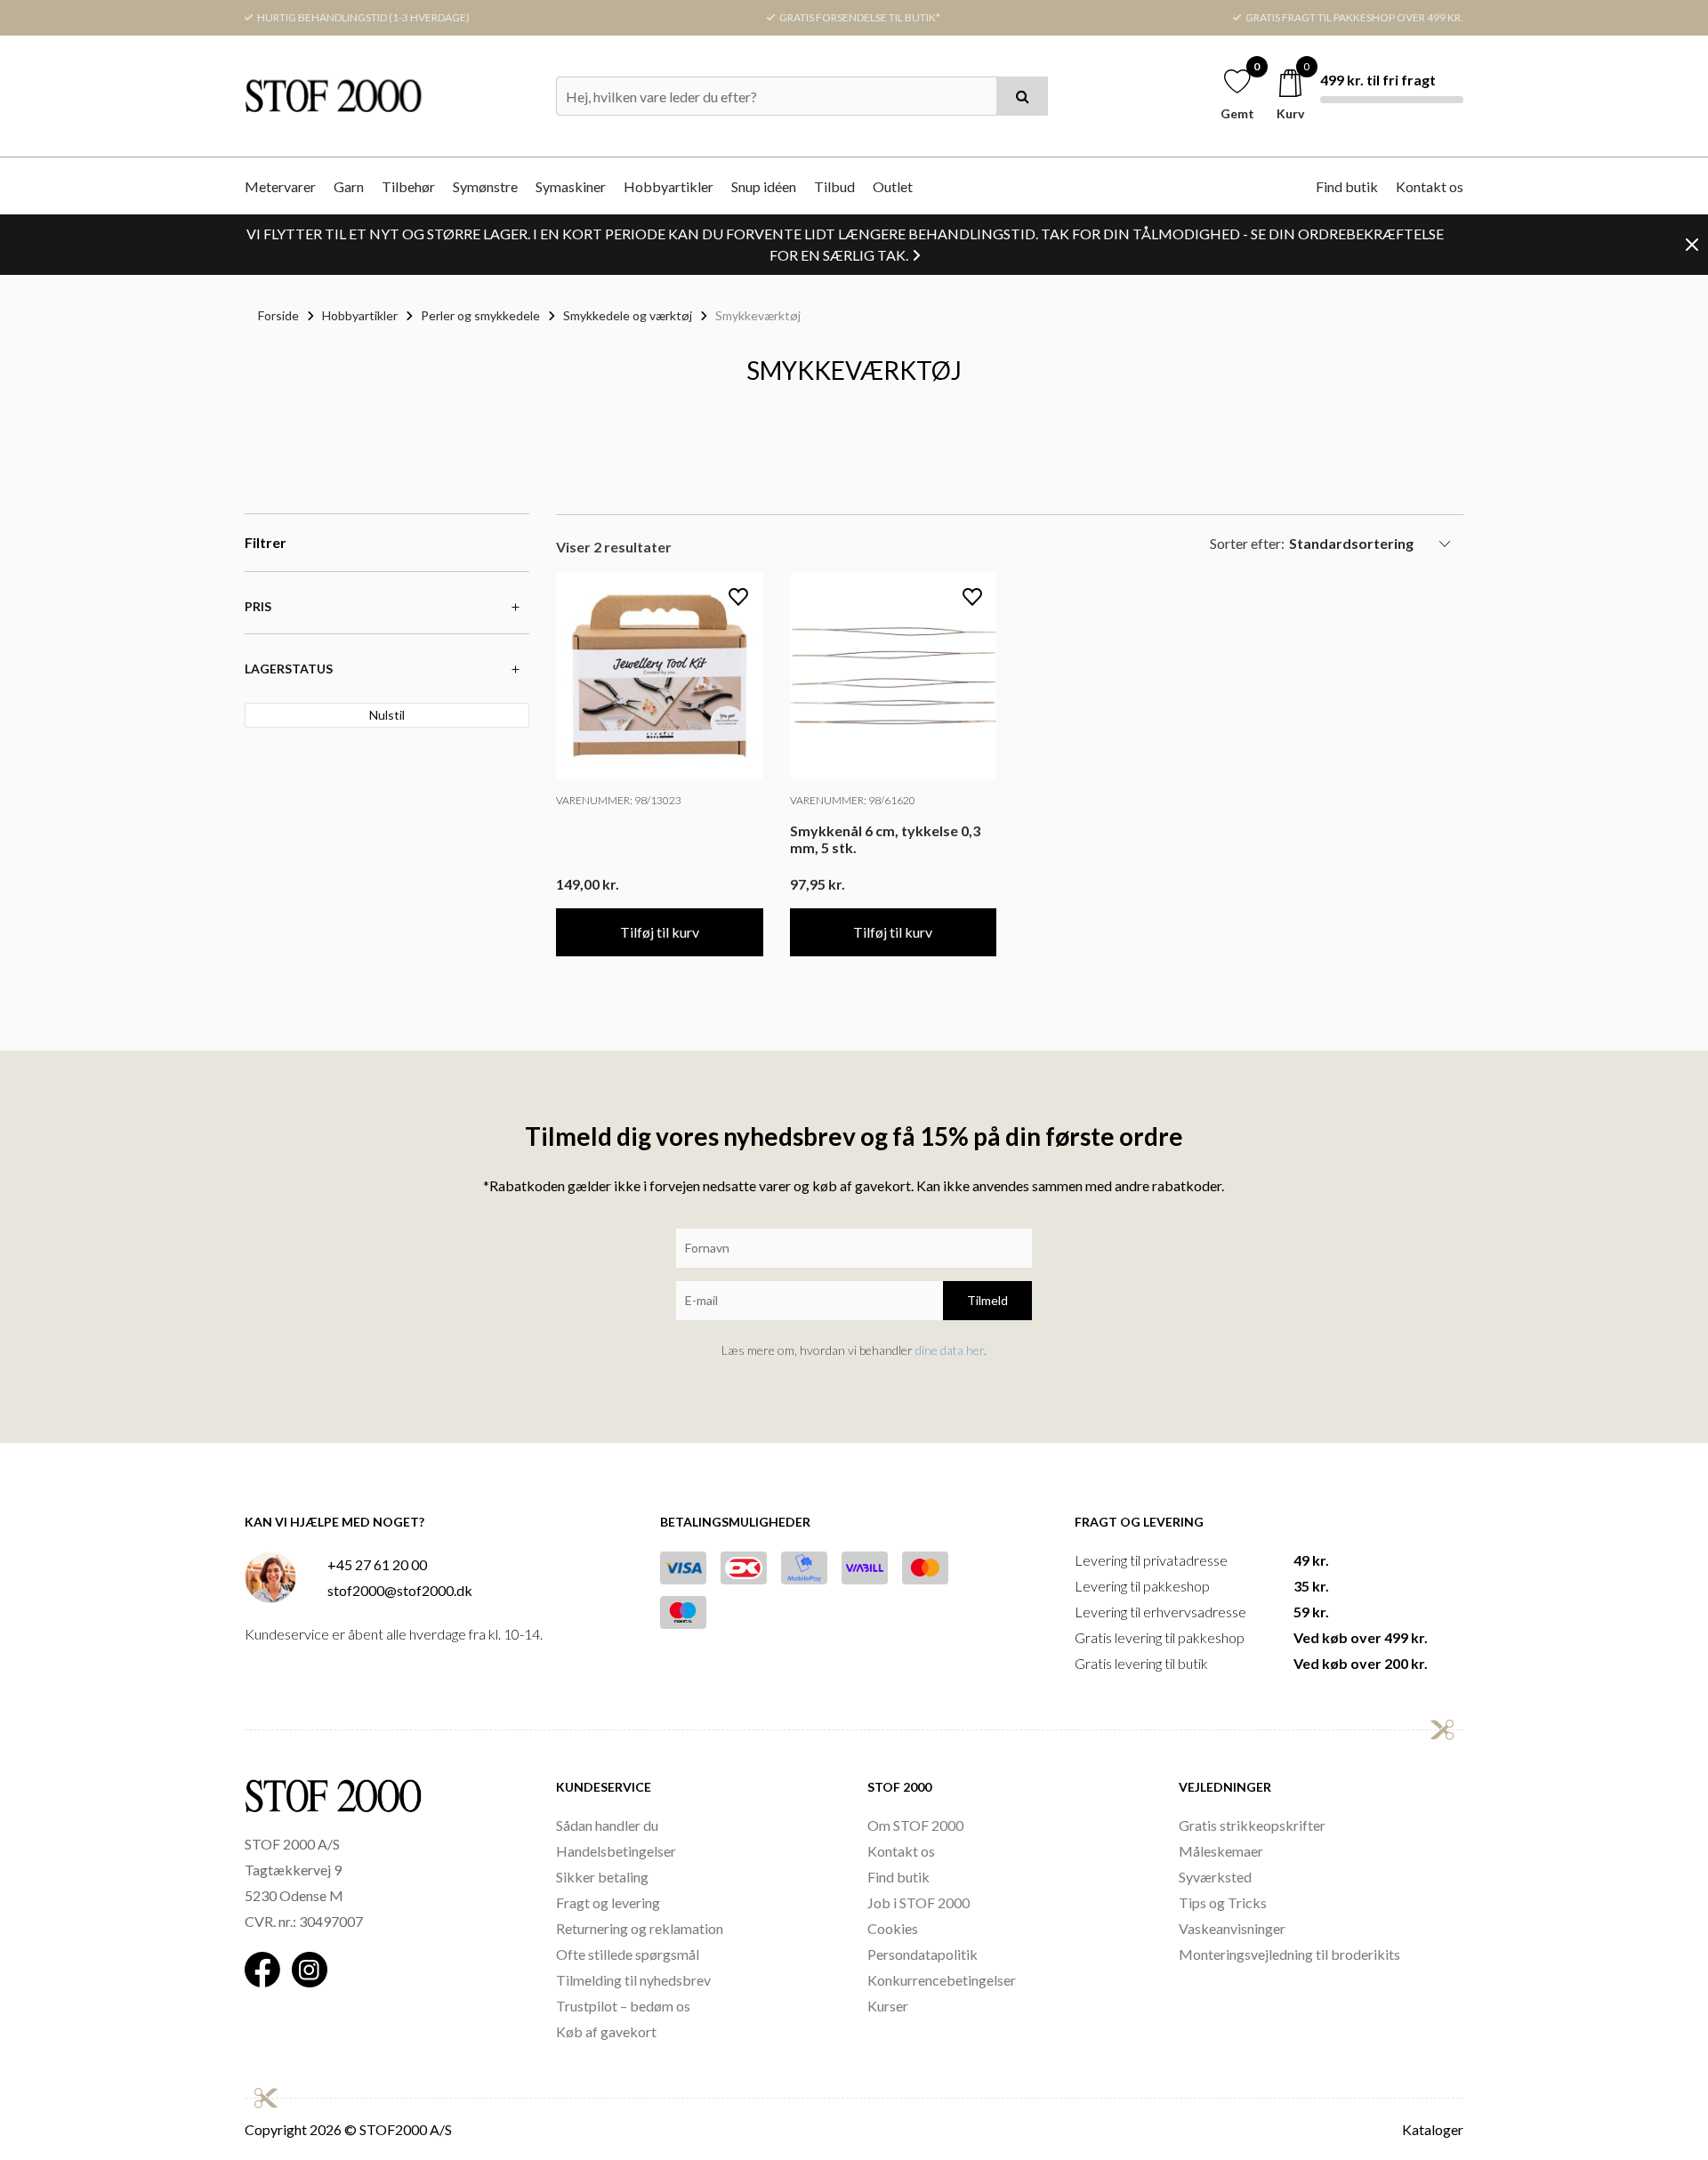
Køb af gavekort (606, 2031)
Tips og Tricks (1223, 1902)
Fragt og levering (608, 1902)
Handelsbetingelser (616, 1851)
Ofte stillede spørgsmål (628, 1954)
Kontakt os (1430, 186)
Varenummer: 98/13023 (619, 800)
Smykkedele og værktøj (628, 315)
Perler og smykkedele (480, 315)
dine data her (950, 1350)
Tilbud (834, 186)
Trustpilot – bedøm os (623, 2006)
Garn (349, 186)
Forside (278, 315)
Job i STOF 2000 (918, 1902)
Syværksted (1215, 1877)
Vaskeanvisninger (1232, 1928)
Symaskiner (571, 186)
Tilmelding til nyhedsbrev (633, 1980)
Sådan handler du (607, 1825)
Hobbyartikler (669, 186)
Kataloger (1433, 2129)
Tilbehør (408, 186)
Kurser (888, 2006)
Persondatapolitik (922, 1954)
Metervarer (280, 186)
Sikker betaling (602, 1877)
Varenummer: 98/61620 (853, 800)
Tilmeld (987, 1300)
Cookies (893, 1928)
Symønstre (485, 186)
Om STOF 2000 (915, 1825)
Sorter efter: (1247, 543)
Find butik (1347, 186)
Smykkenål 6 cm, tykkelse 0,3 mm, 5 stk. (885, 839)
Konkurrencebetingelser (942, 1980)
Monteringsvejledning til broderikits (1289, 1954)
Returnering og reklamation (640, 1928)
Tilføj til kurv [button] (660, 932)
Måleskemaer (1221, 1851)
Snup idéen (764, 186)
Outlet (893, 186)
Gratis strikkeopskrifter (1252, 1825)
